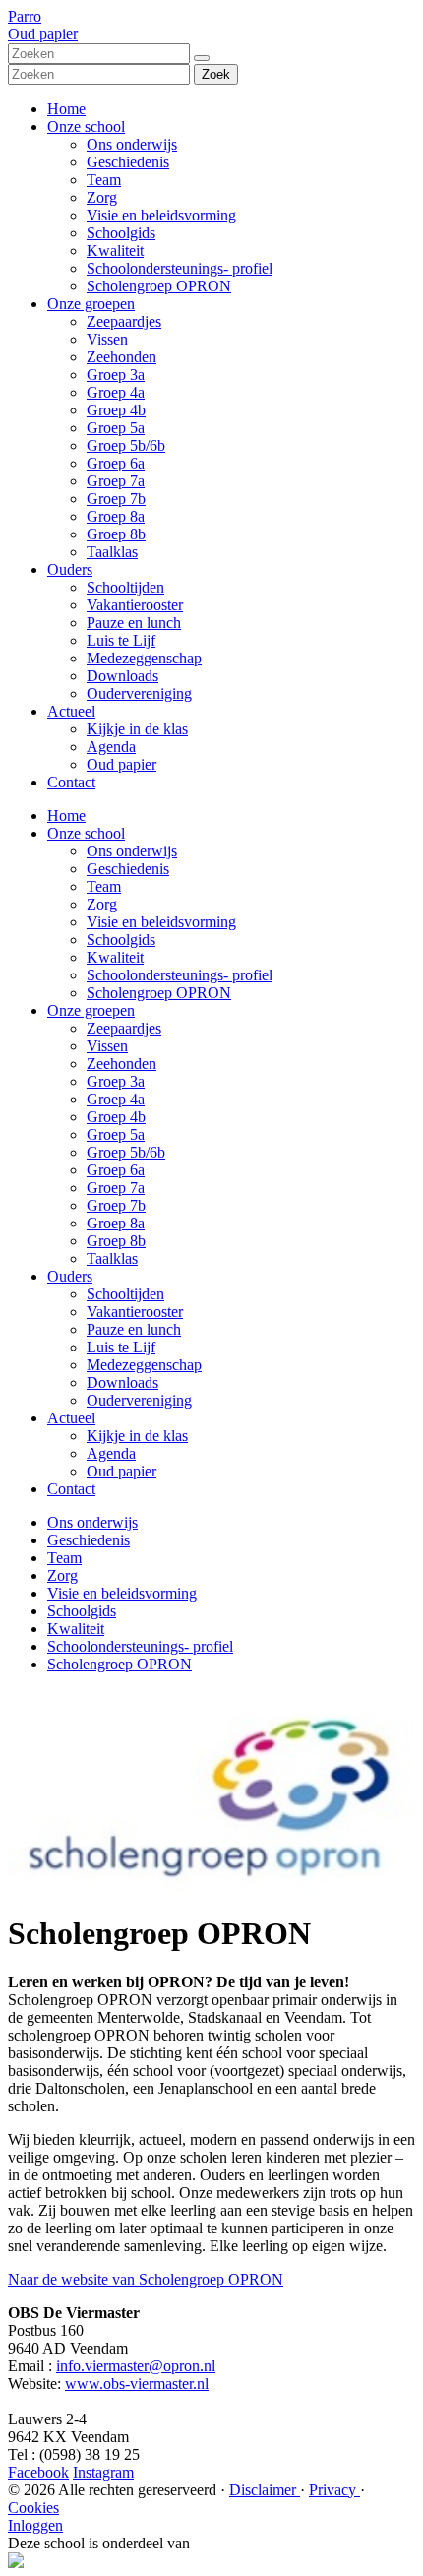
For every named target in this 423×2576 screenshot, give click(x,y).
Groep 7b (116, 499)
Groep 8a (116, 516)
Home (66, 109)
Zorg (102, 197)
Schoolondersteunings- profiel (180, 268)
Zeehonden (121, 357)
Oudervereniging (139, 693)
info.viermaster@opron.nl (136, 2366)
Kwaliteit (115, 251)
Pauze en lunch (134, 623)
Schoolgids (121, 233)
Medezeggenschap (144, 658)
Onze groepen (91, 304)
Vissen (107, 339)
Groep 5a (116, 428)
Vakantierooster (135, 605)
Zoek (216, 74)
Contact (71, 782)
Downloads (122, 676)
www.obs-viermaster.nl (137, 2384)
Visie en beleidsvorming (161, 215)
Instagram (103, 2472)
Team (104, 180)
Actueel (71, 711)
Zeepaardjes (124, 321)
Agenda (111, 747)
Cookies (33, 2508)
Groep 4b (116, 410)
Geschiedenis (128, 162)
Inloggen (35, 2525)
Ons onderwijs (132, 144)
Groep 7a (116, 481)
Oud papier (121, 764)
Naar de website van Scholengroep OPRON (146, 2279)
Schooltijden (125, 587)
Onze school (86, 126)
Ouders (70, 569)
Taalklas (112, 552)
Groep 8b (116, 534)
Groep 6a (116, 463)
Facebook (38, 2472)
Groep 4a (116, 392)
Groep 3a (116, 375)
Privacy (334, 2490)
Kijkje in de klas (137, 729)
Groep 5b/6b (126, 445)
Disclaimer (265, 2490)
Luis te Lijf (121, 640)
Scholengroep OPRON (159, 286)
